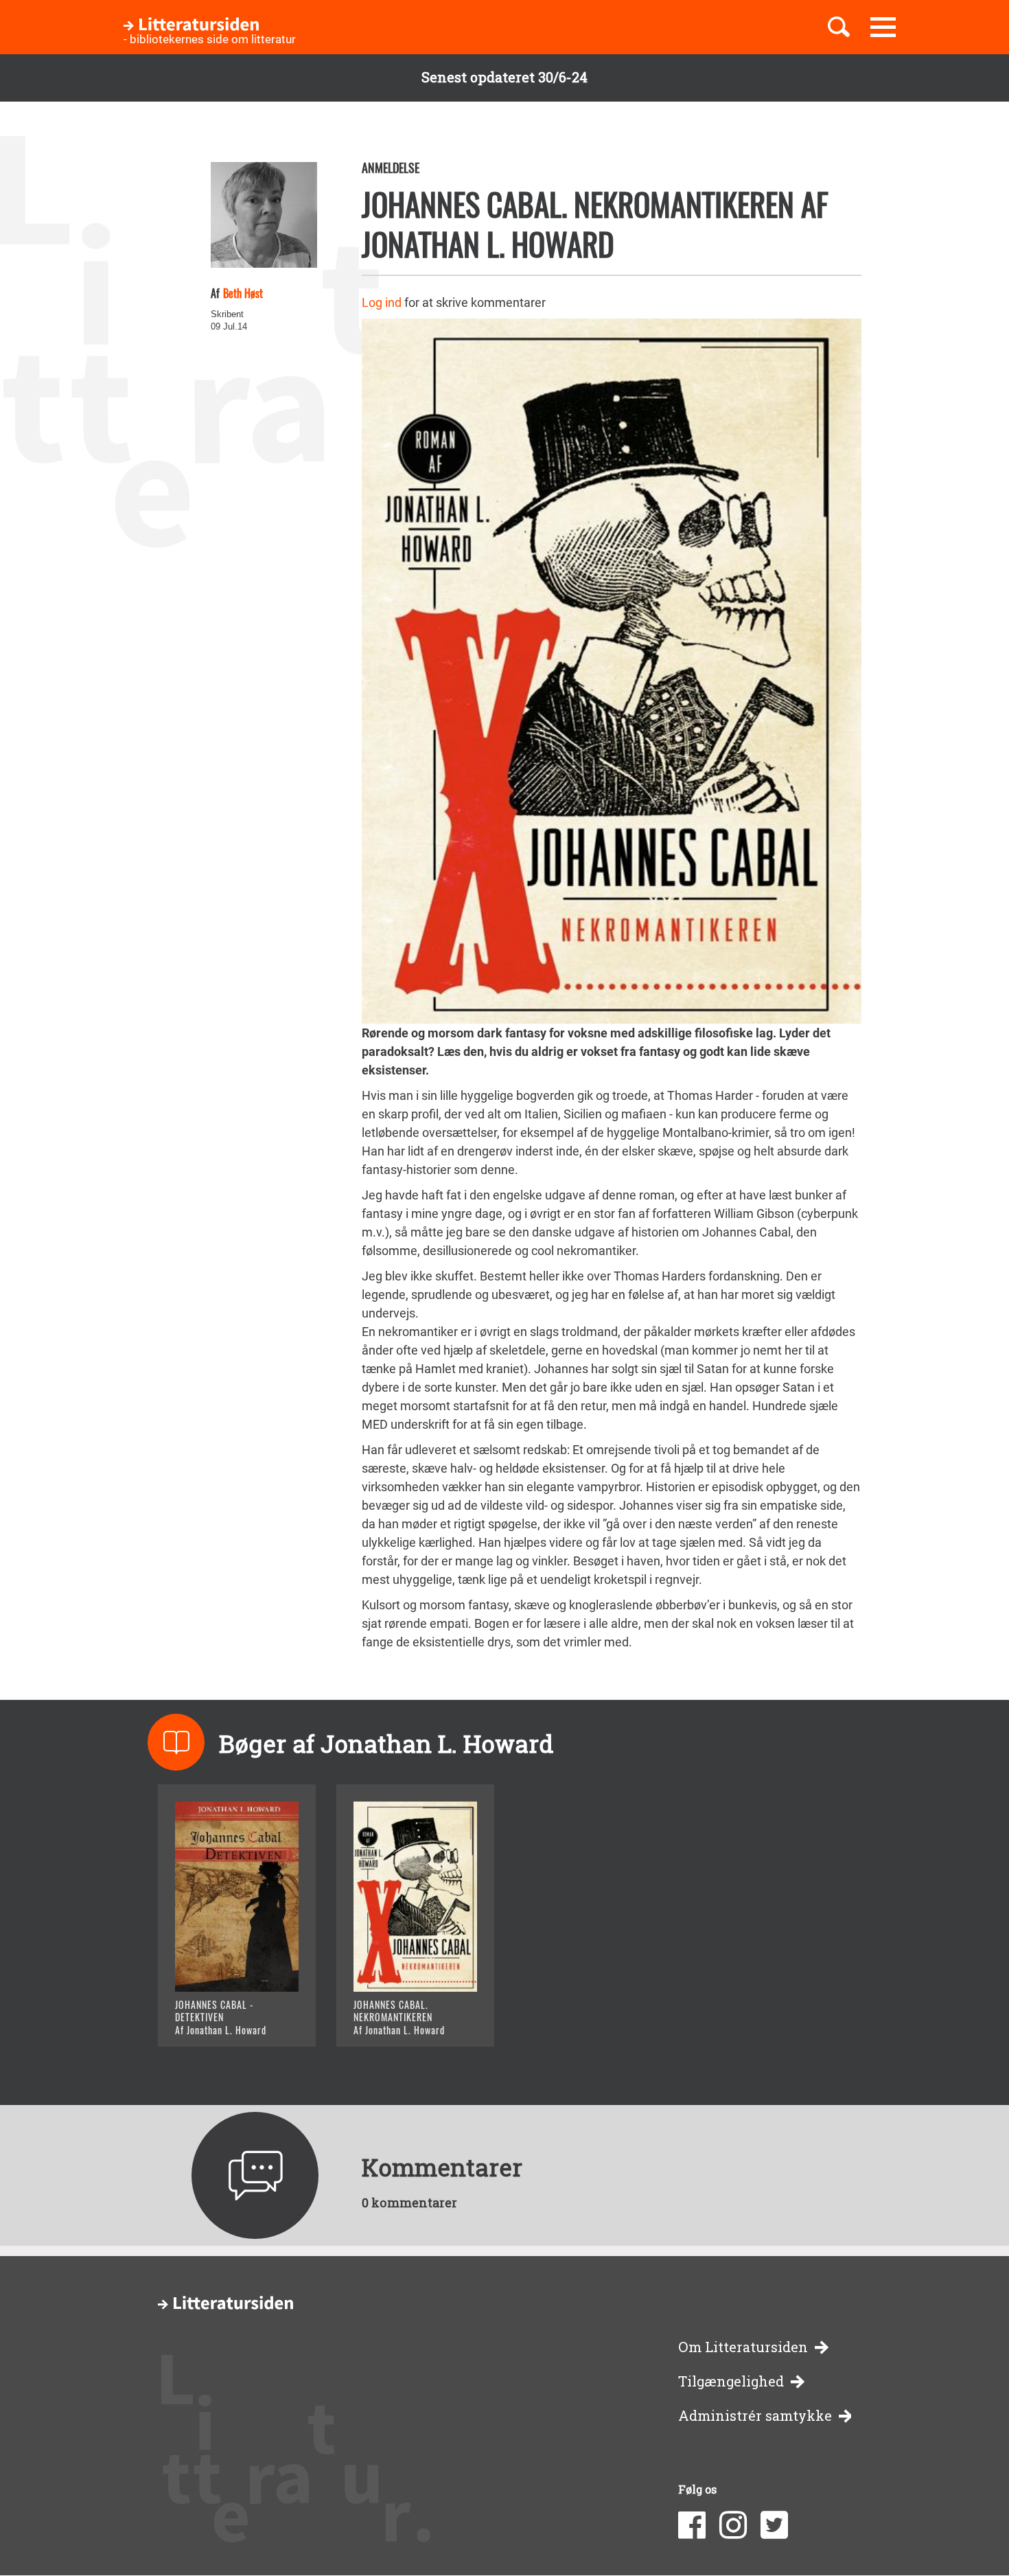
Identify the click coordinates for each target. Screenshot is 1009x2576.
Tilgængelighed (731, 2381)
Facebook (692, 2525)
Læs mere (220, 2019)
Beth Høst (243, 293)
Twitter (774, 2525)
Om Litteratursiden (743, 2347)
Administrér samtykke (755, 2416)
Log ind (382, 302)
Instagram (733, 2525)
